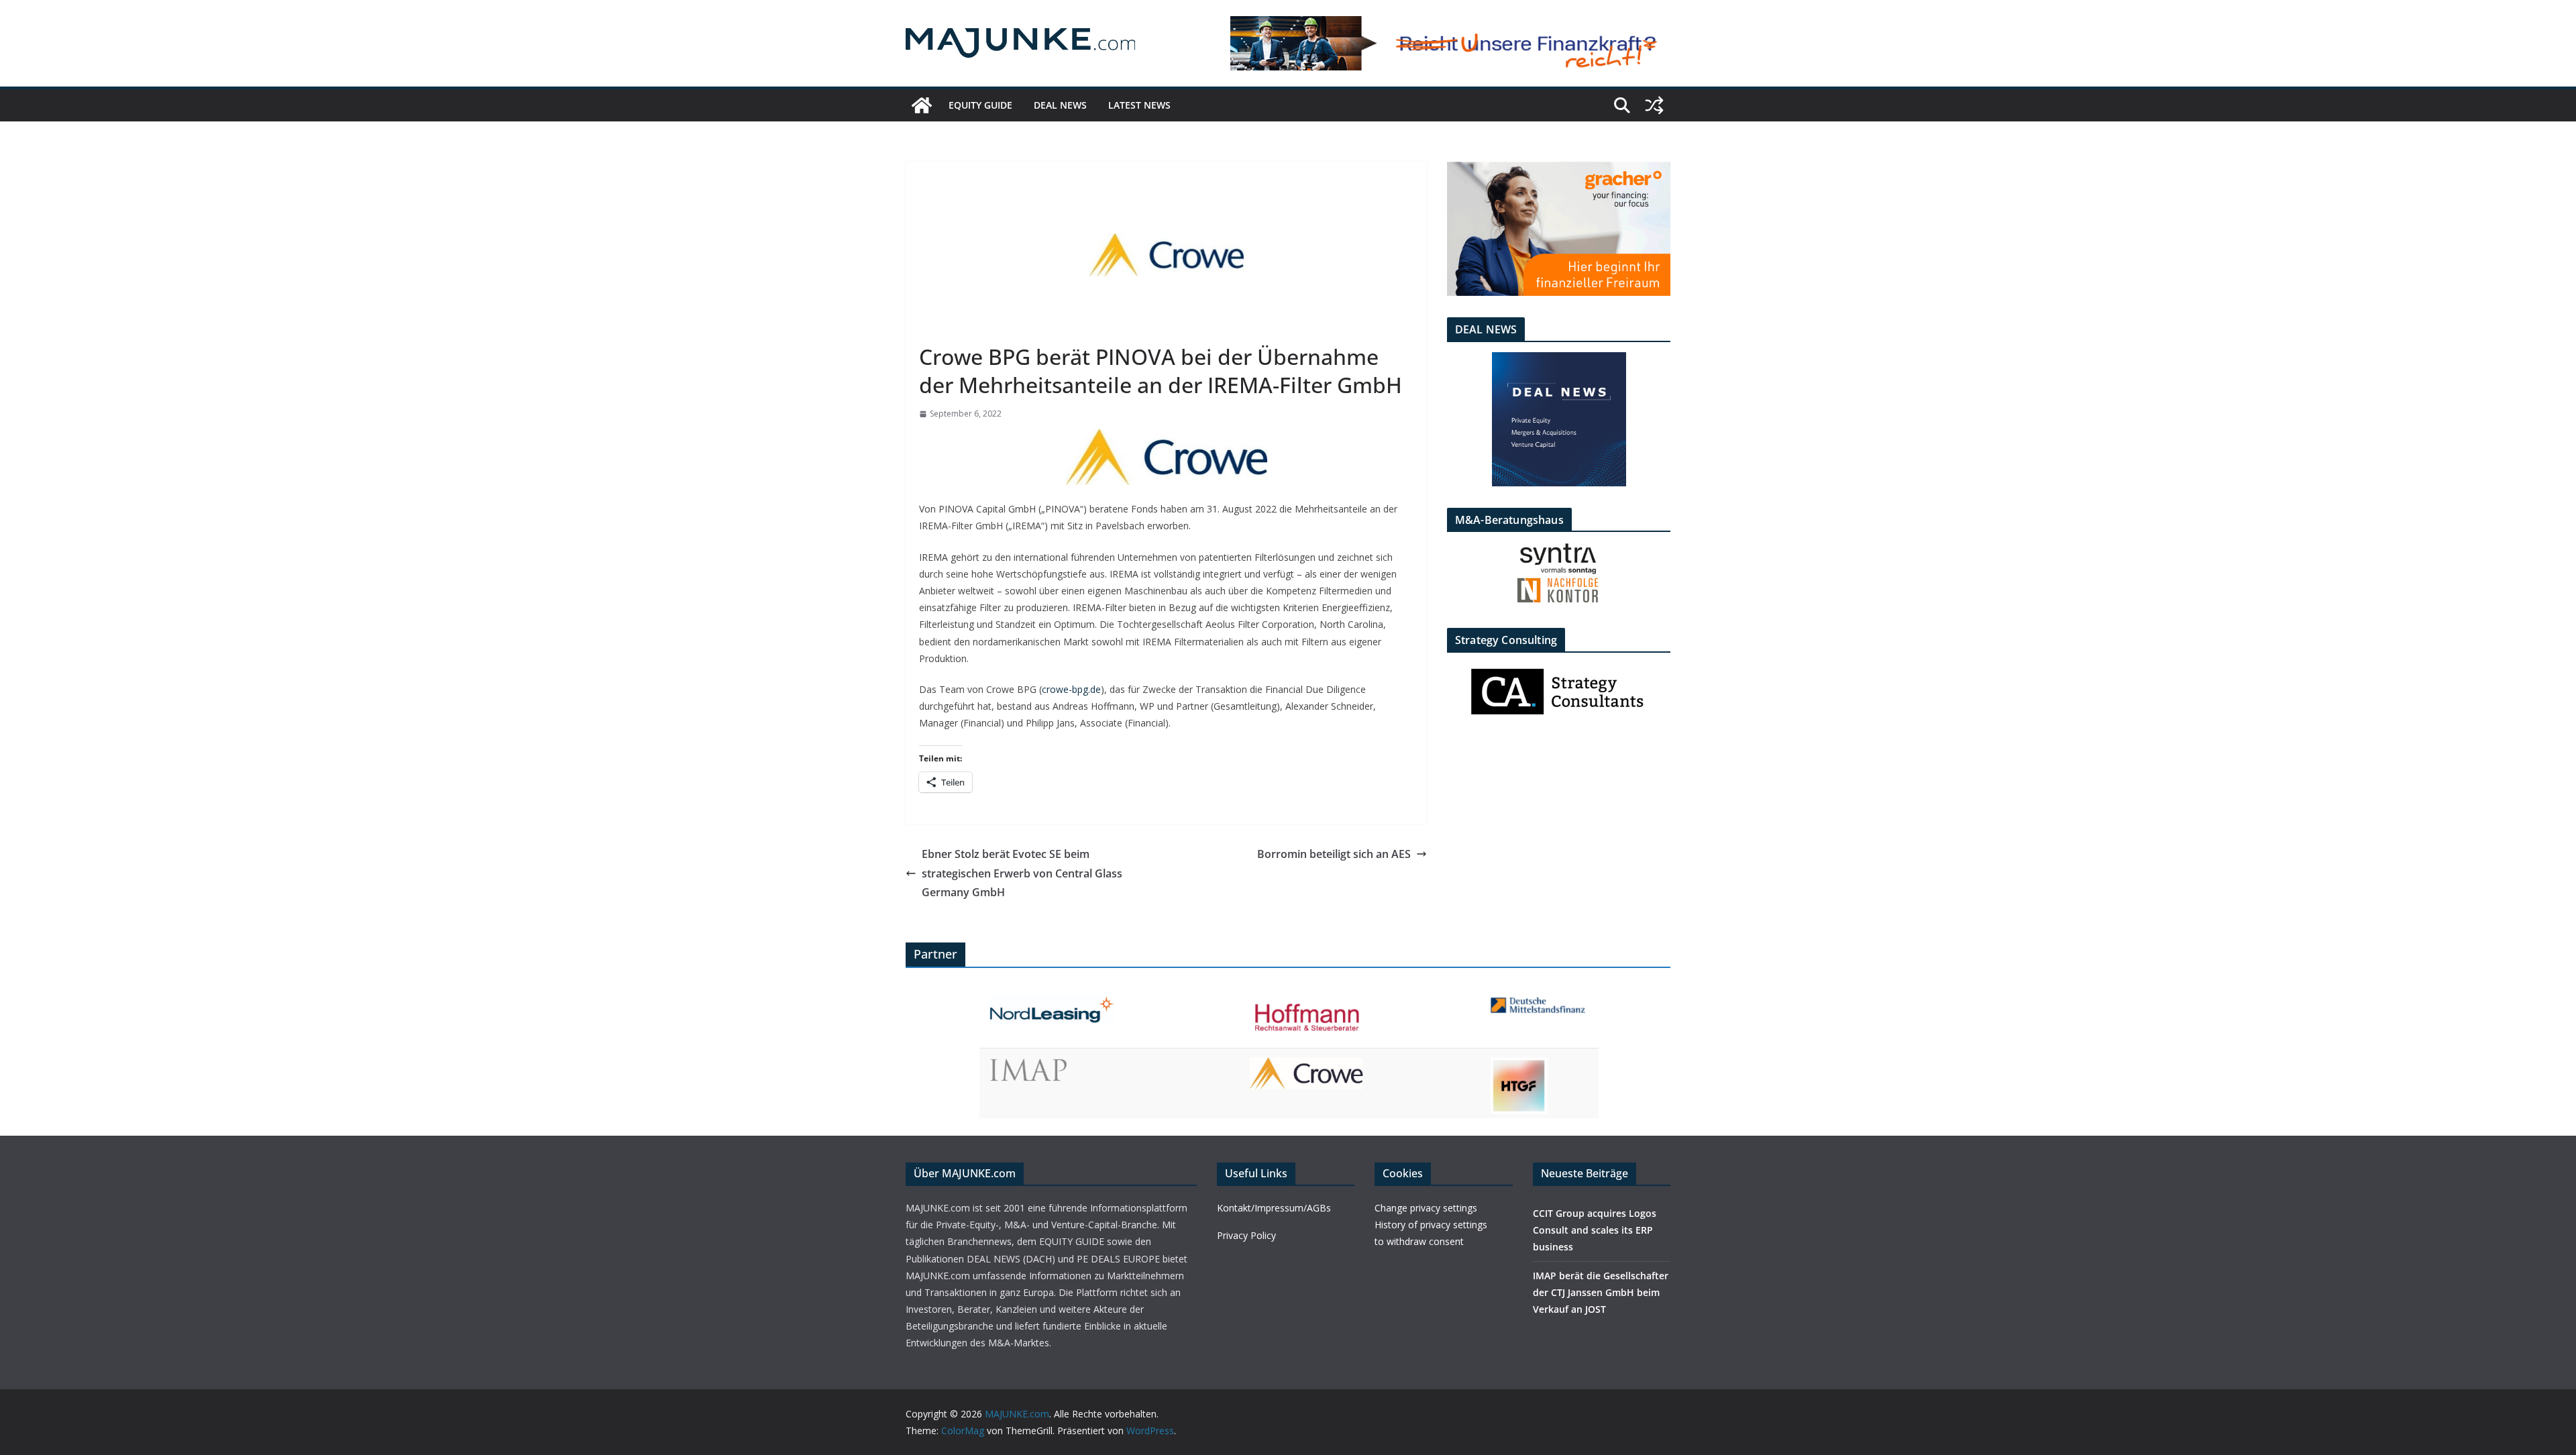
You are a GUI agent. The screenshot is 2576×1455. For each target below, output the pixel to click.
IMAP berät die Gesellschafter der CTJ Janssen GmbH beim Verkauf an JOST (1601, 1292)
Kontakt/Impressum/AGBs (1274, 1208)
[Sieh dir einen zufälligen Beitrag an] (1654, 105)
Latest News (1139, 105)
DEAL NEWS (1060, 105)
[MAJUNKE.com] (922, 105)
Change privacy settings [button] (1426, 1208)
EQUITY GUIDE (980, 105)
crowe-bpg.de (1071, 689)
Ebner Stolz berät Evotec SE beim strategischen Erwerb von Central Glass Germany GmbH (1022, 873)
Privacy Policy (1246, 1235)
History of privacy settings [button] (1431, 1225)
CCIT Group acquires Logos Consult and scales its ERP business (1595, 1230)
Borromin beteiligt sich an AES (1334, 854)
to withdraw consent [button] (1419, 1241)
